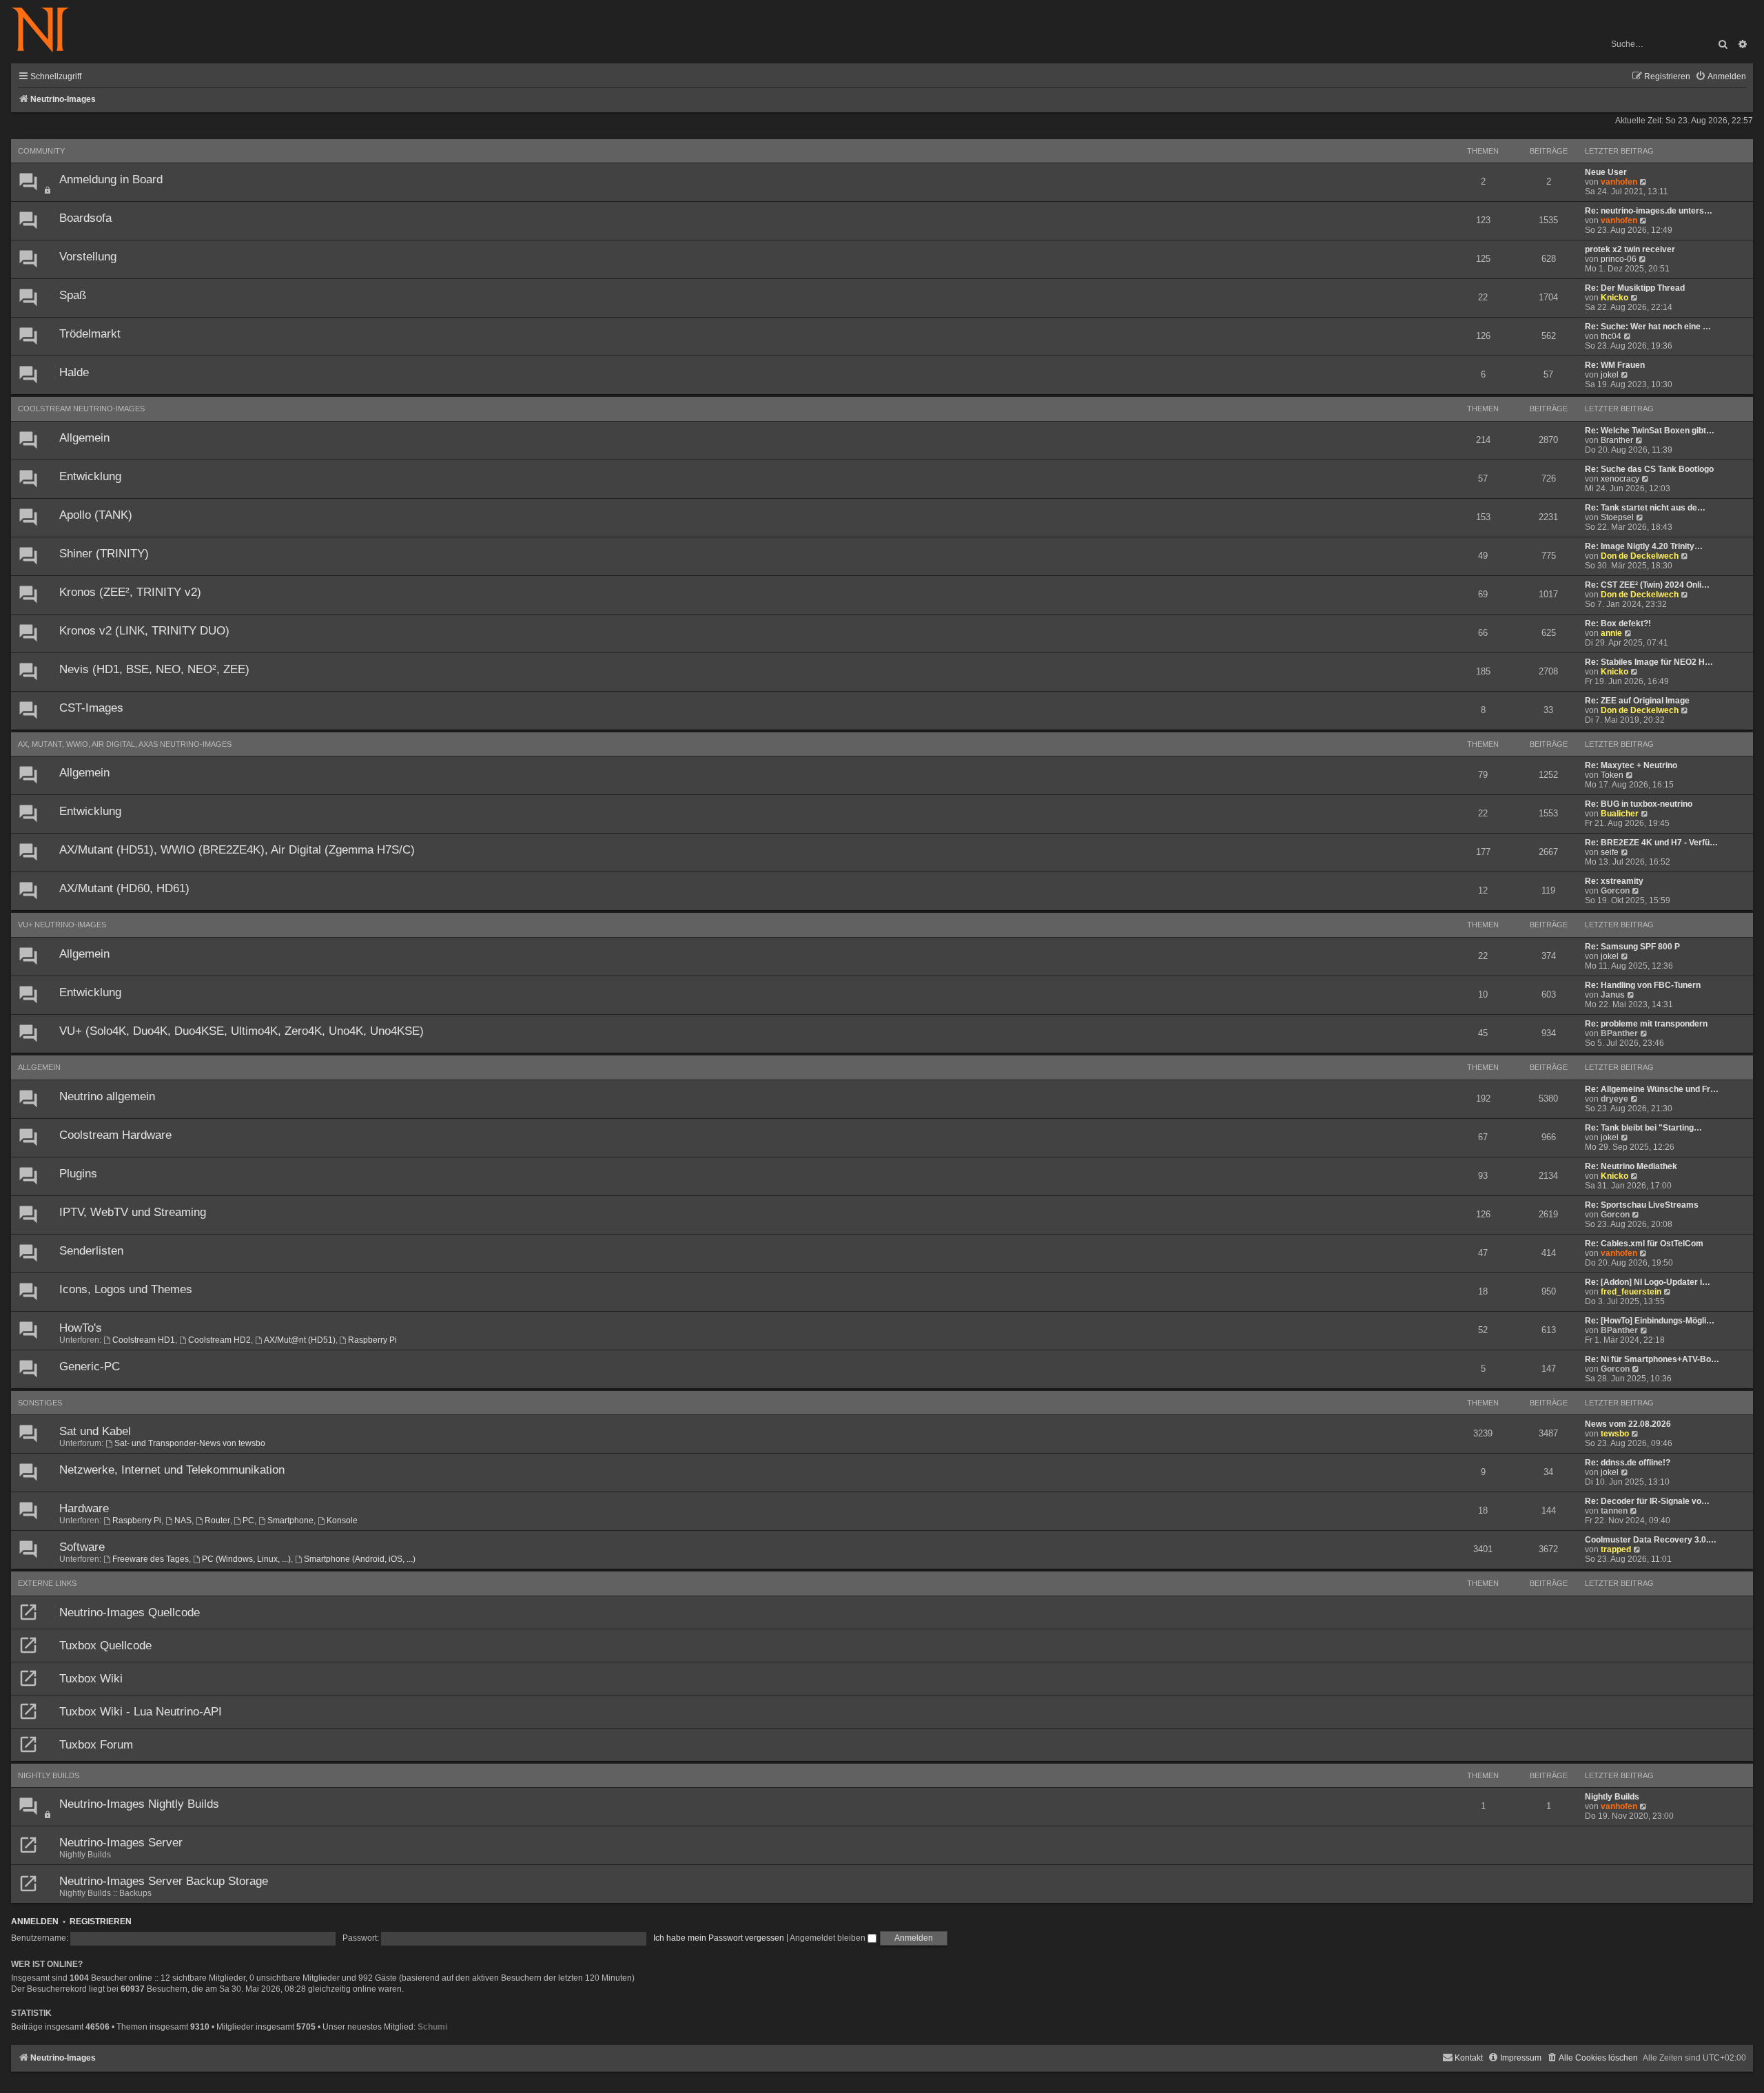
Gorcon (1615, 891)
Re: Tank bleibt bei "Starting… (1643, 1128)
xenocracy (1620, 479)
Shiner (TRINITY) (104, 554)
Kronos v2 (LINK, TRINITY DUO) (144, 631)
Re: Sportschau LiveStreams (1642, 1205)
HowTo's (81, 1328)
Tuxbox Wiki (91, 1679)
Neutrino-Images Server (121, 1843)
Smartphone (290, 1520)
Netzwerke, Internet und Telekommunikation (172, 1470)
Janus (1613, 995)
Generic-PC (90, 1367)
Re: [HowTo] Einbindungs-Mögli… (1650, 1321)
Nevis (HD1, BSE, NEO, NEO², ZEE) (154, 669)
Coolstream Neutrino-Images (81, 409)
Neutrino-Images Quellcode (130, 1612)
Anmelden (35, 1921)
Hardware (84, 1508)
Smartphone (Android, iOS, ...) (360, 1559)
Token (1612, 775)
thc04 (1611, 336)
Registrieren (101, 1921)
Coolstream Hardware (115, 1135)
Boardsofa (85, 218)
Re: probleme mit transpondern (1646, 1024)
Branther (1617, 440)
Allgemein (84, 438)
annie (1611, 633)
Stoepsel (1617, 517)
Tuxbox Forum (96, 1745)
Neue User (1606, 172)
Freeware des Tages (151, 1559)
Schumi (432, 2027)
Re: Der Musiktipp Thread (1635, 288)
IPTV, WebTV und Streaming (133, 1212)
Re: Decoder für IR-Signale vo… (1647, 1501)
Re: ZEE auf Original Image (1637, 701)
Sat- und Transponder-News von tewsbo (190, 1443)
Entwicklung (90, 476)
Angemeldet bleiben (829, 1938)
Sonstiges (40, 1403)
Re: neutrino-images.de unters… (1649, 211)
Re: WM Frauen (1615, 365)
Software (82, 1547)
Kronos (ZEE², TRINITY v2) (130, 592)
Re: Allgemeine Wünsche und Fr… (1652, 1089)
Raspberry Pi (372, 1340)
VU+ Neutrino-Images (62, 925)
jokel (1610, 375)
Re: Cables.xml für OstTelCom (1644, 1244)
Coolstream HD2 (219, 1340)
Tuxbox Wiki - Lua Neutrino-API (141, 1712)
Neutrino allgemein (107, 1096)
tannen (1614, 1511)
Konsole (342, 1520)
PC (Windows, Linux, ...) (246, 1559)
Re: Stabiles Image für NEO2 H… (1649, 662)
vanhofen (1619, 182)
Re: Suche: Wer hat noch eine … (1648, 327)
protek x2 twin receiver (1630, 249)
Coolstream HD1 (144, 1340)
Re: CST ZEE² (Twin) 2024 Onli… (1647, 585)
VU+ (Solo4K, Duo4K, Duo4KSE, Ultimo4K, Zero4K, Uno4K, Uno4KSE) (242, 1031)
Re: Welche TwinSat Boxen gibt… (1650, 431)
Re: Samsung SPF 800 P (1632, 947)
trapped (1616, 1549)
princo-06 (1619, 259)
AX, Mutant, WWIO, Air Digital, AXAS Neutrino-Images (125, 744)
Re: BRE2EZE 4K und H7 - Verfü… (1651, 843)
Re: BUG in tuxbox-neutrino (1639, 804)
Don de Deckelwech (1640, 556)
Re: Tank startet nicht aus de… (1645, 508)
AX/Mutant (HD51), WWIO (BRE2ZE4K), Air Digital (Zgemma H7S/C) (237, 850)
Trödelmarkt (90, 334)
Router (217, 1520)
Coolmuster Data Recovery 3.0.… (1651, 1540)
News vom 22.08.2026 (1628, 1424)
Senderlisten (91, 1251)
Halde (74, 372)
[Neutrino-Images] (47, 31)
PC (248, 1520)
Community (41, 151)
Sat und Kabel (95, 1431)
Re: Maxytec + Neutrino (1631, 765)
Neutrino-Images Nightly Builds (139, 1804)
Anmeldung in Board (111, 179)
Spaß (73, 295)
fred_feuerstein (1631, 1292)
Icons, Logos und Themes (126, 1289)
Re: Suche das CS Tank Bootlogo (1649, 469)
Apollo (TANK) (96, 515)
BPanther (1619, 1033)
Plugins (78, 1174)
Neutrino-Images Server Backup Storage (164, 1881)
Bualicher (1620, 814)
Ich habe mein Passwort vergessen (719, 1938)
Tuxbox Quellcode (105, 1646)
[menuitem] (1721, 77)
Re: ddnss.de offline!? (1628, 1463)
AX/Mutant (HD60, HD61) (124, 888)
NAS (183, 1520)
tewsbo (1615, 1434)
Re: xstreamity (1614, 881)
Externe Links (47, 1583)
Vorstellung (88, 257)
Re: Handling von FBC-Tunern (1643, 985)
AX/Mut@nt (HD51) (300, 1340)
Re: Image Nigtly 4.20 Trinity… (1644, 546)
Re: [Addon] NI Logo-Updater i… (1648, 1282)
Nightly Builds (49, 1775)
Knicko (1614, 298)
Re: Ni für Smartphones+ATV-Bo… (1652, 1359)
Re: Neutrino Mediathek (1631, 1166)
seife (1610, 852)
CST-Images (91, 708)
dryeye (1614, 1099)
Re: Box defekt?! (1618, 623)
